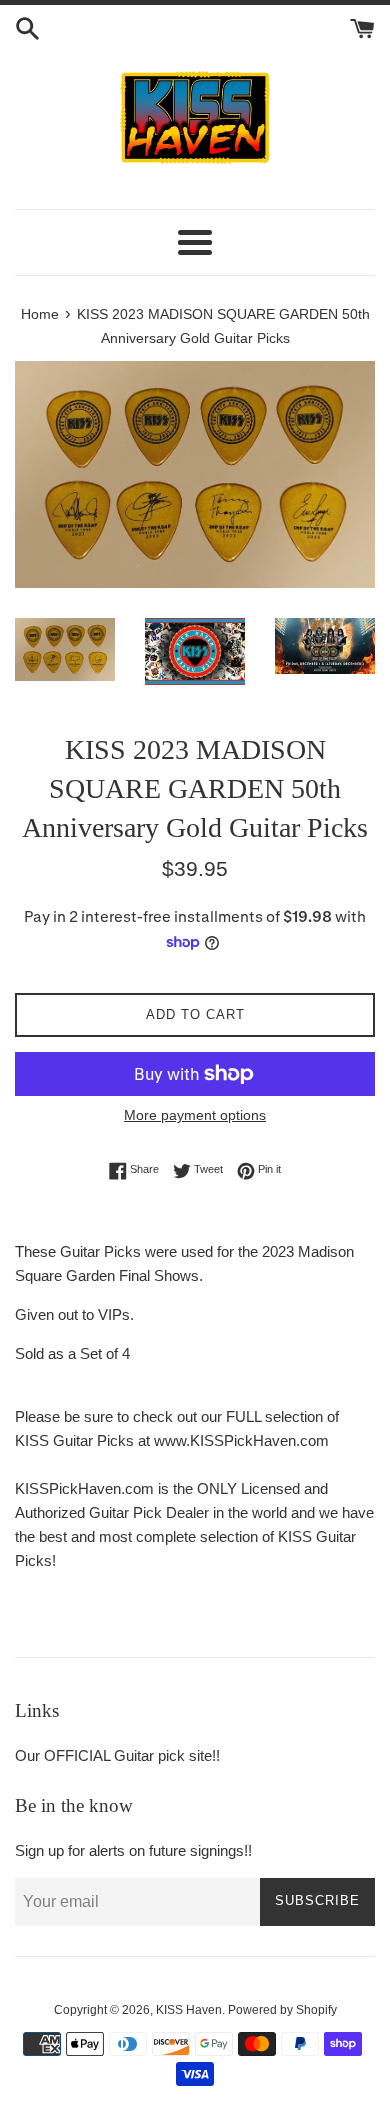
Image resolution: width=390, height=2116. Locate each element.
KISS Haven (189, 2010)
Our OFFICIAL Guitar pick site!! (117, 1755)
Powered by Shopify (282, 2010)
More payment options (195, 1115)
